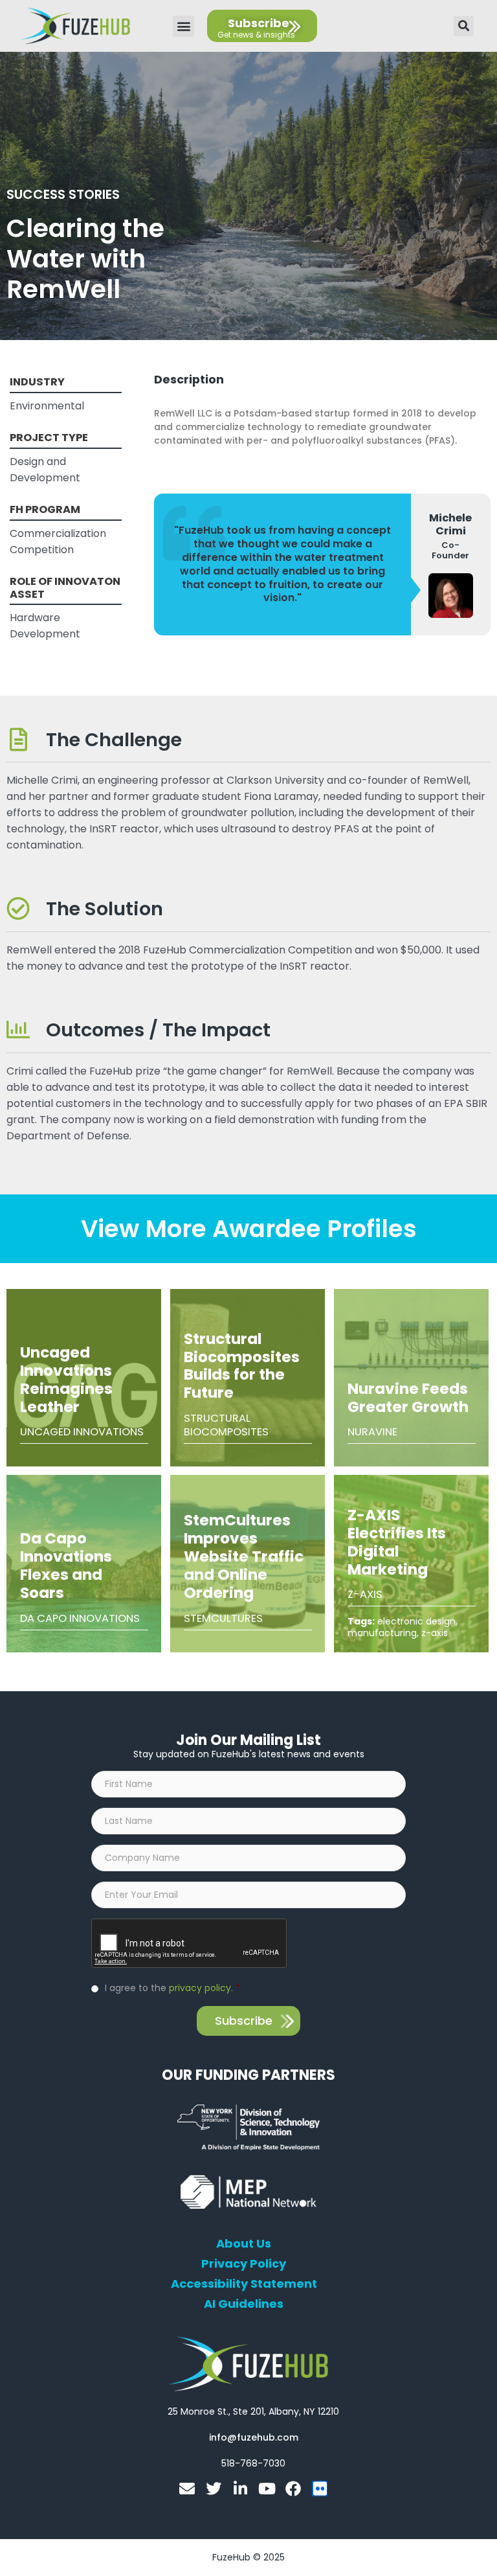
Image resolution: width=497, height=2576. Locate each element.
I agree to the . (172, 1988)
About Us (244, 2244)
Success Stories (63, 194)
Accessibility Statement (244, 2284)
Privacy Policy (244, 2264)
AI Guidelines (244, 2304)
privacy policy (200, 1988)
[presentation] (190, 1944)
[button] (183, 26)
